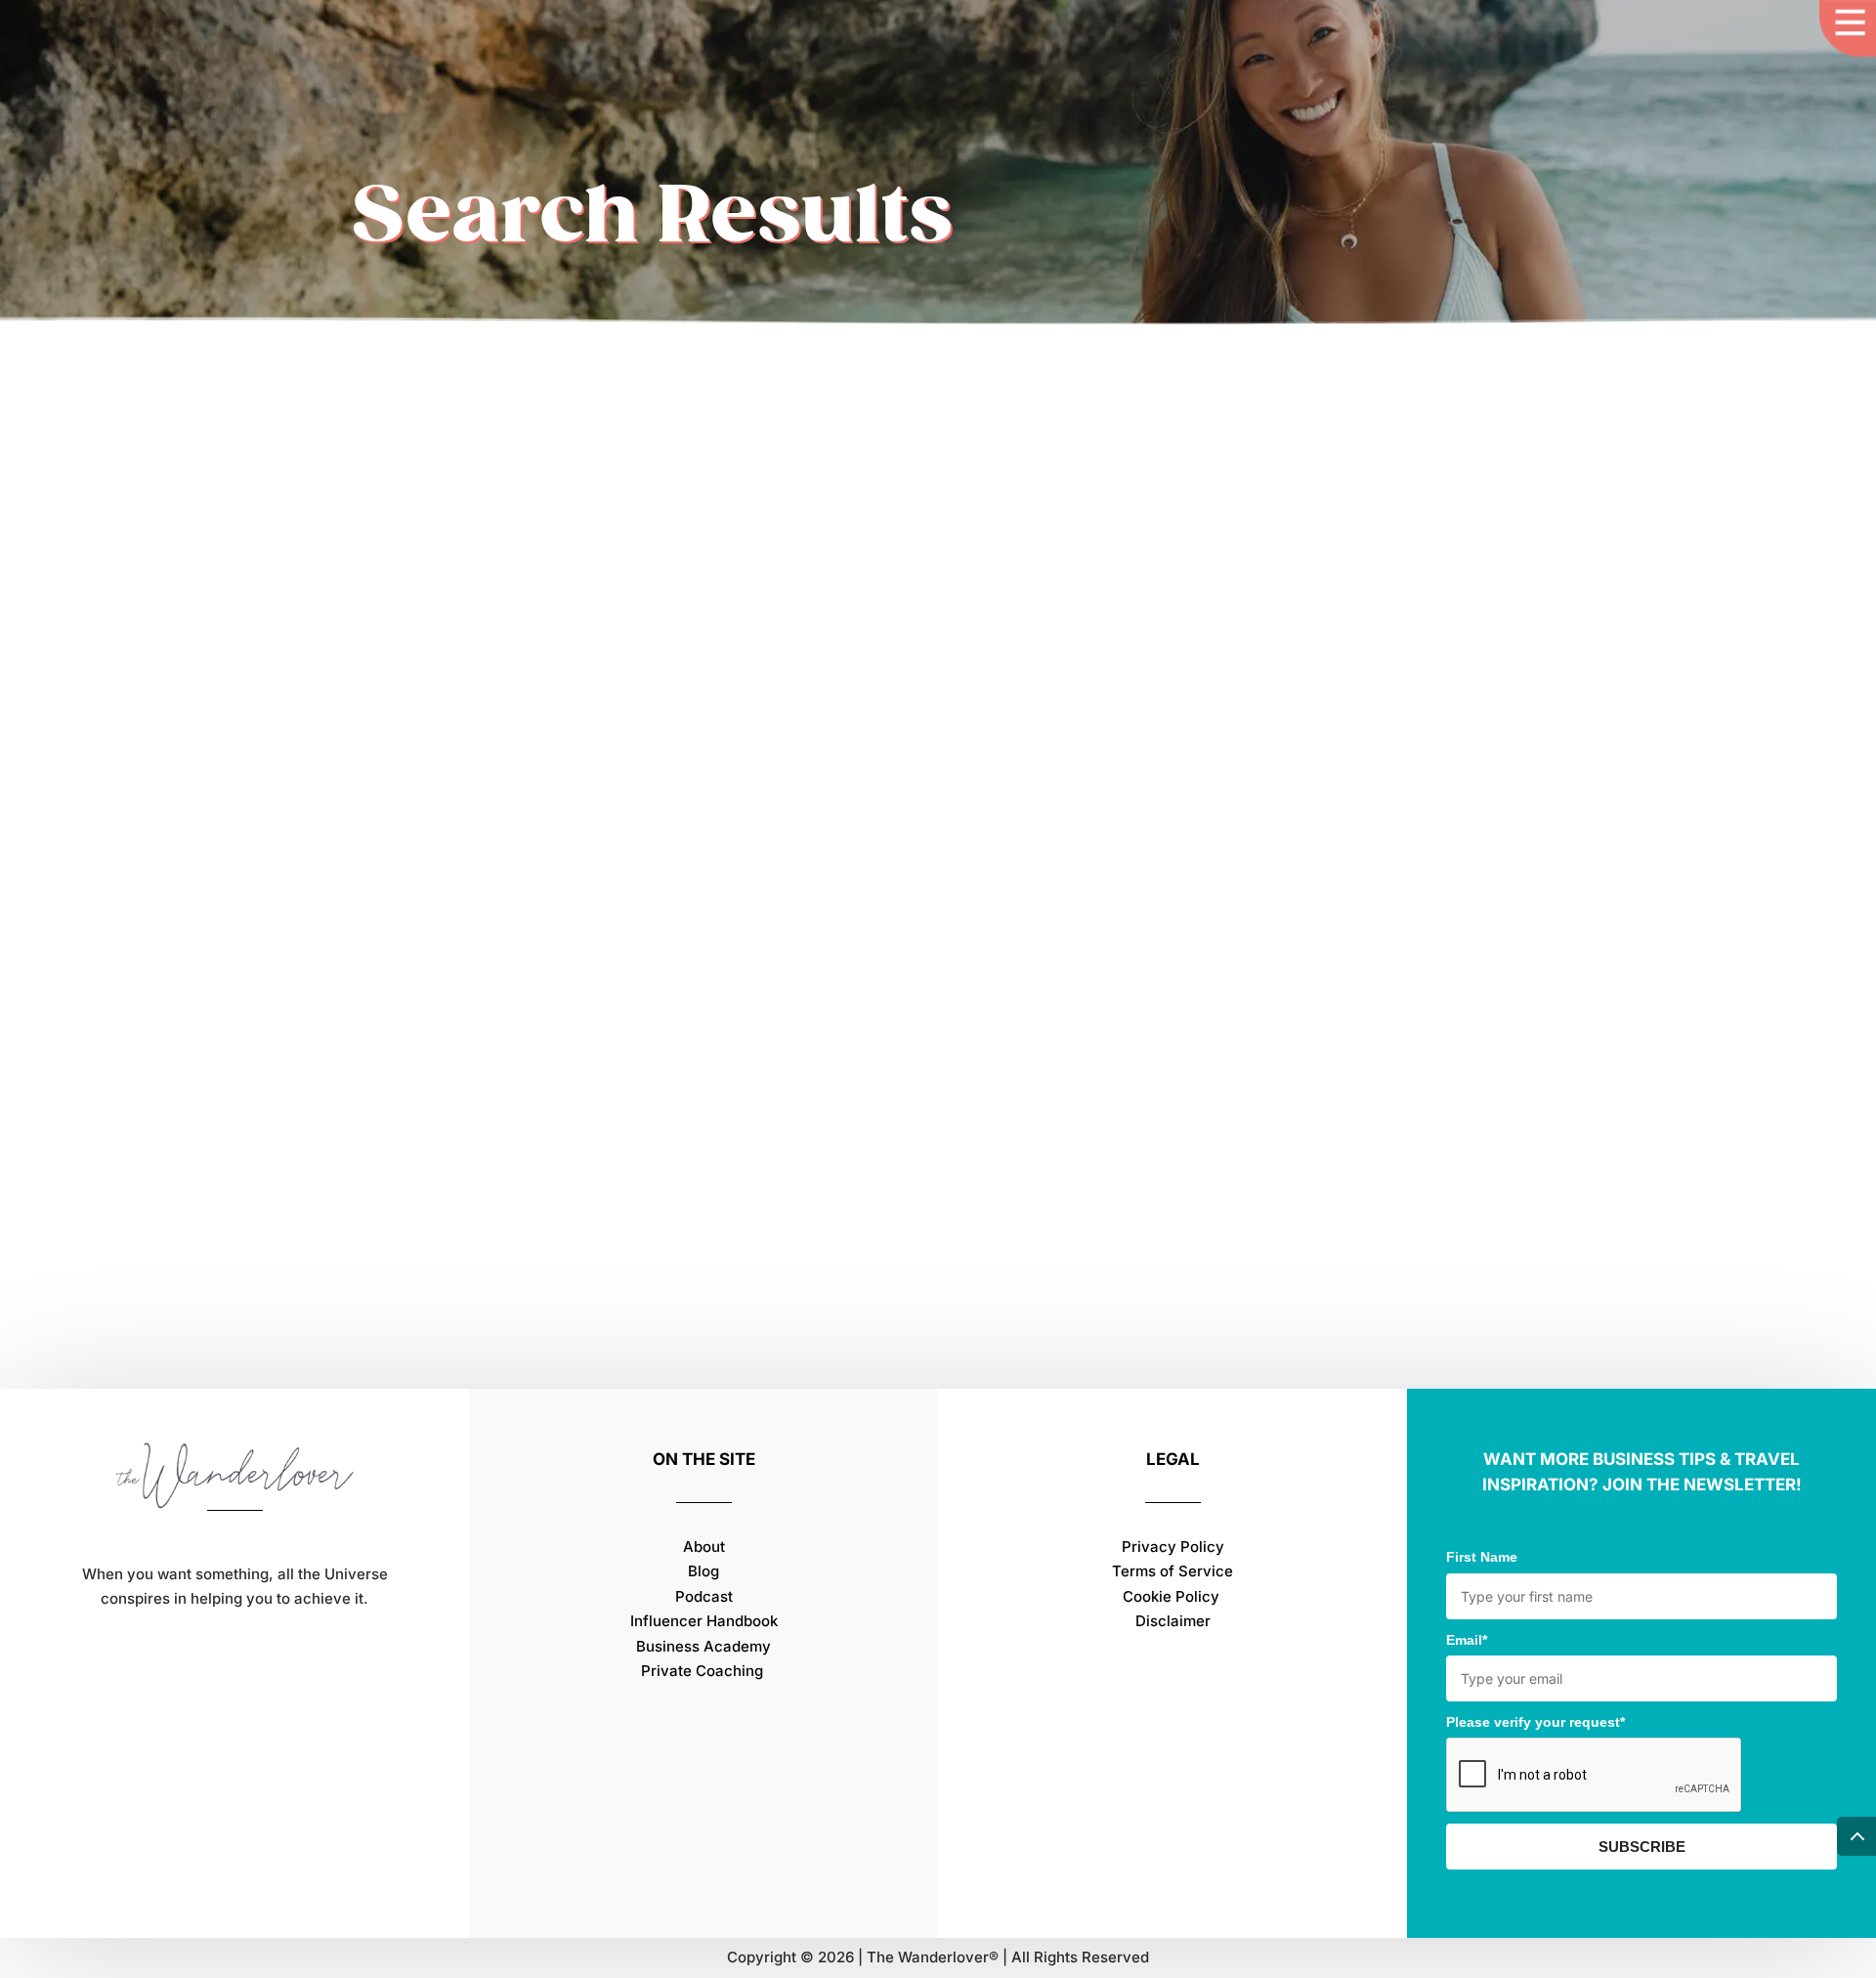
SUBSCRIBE (1642, 1847)
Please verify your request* (1535, 1722)
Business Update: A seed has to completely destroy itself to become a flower (814, 1138)
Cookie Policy (1173, 1596)
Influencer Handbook (704, 1621)
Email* (1467, 1640)
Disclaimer (1173, 1621)
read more (410, 1248)
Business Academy (703, 1646)
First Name (1482, 1557)
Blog (703, 1571)
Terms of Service (1172, 1571)
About (704, 1547)
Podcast (704, 1596)
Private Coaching (702, 1671)
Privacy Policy (1173, 1547)
